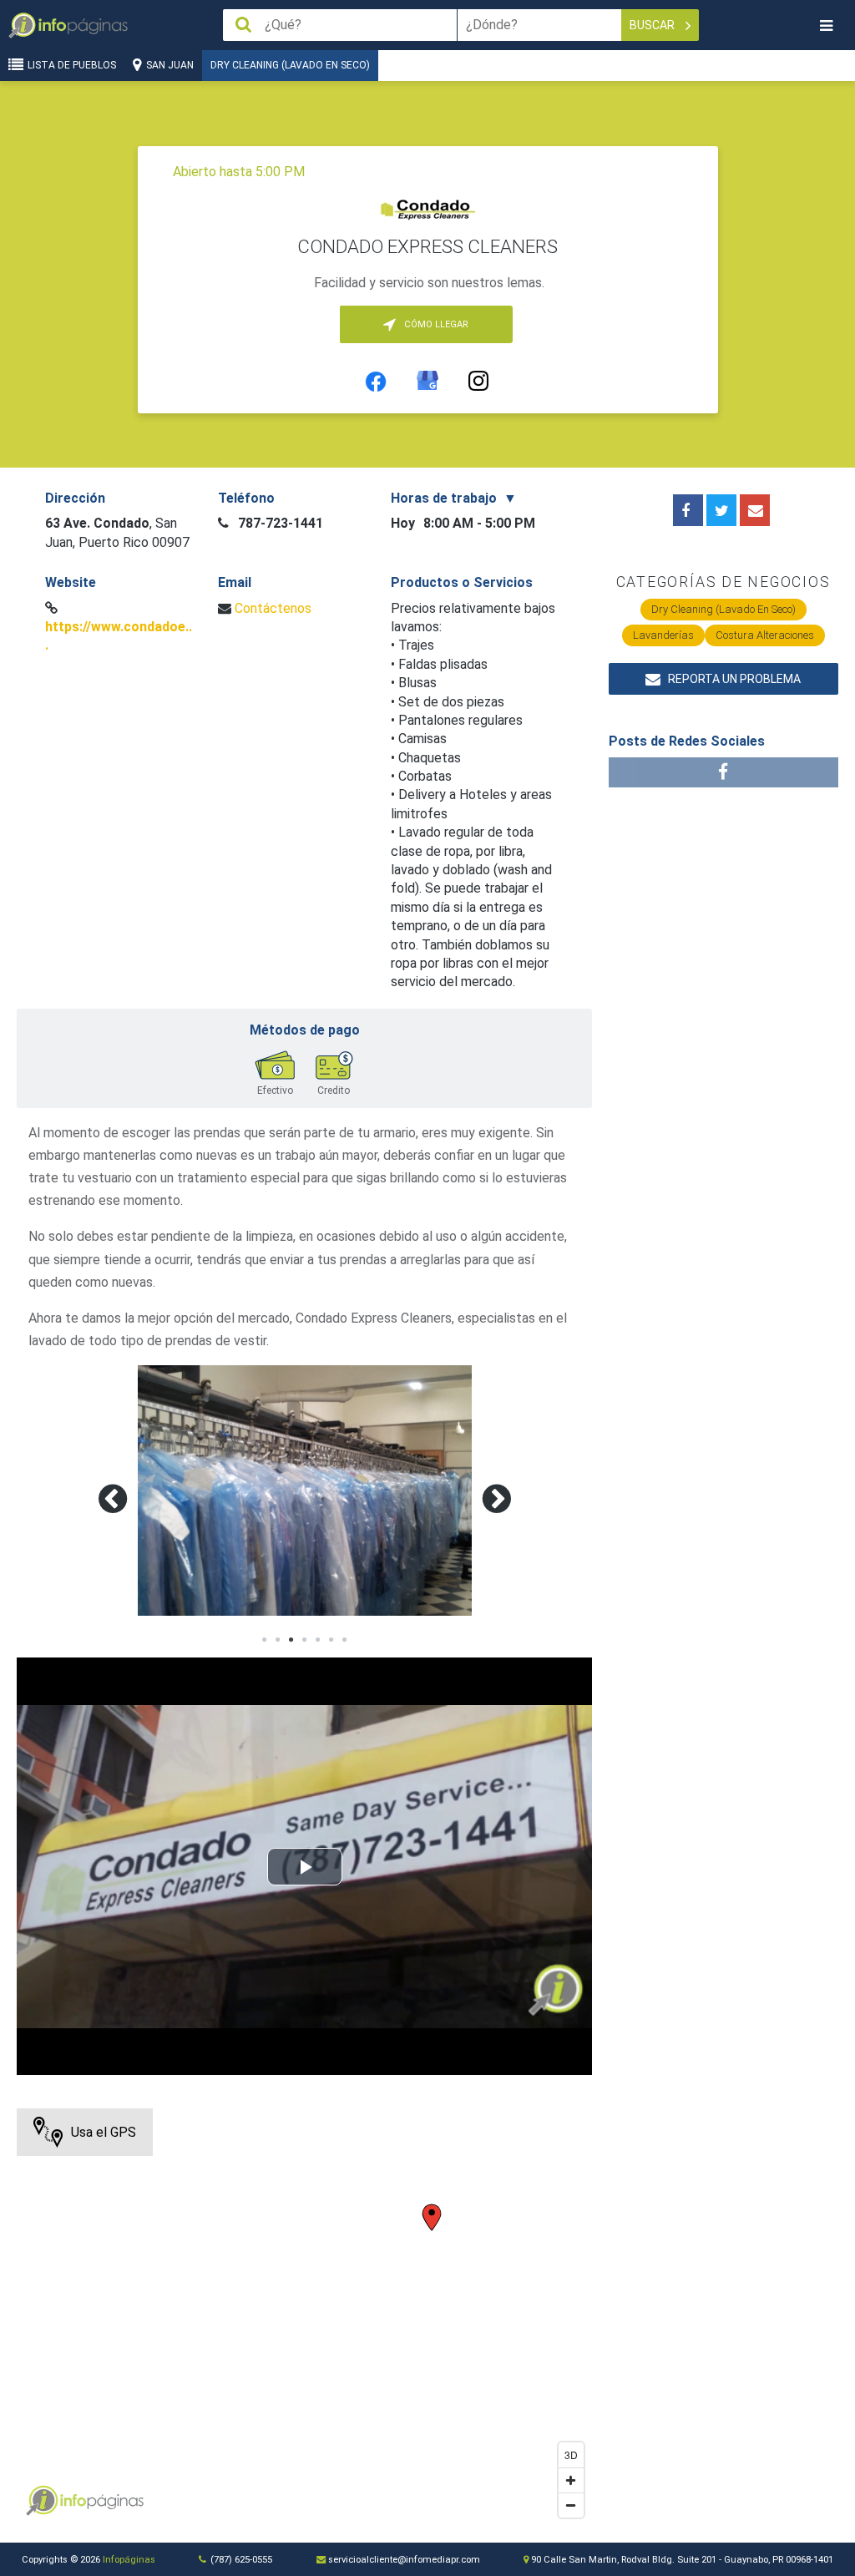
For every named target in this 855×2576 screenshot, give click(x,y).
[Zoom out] (571, 2505)
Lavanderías (663, 635)
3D (571, 2455)
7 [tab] (345, 1640)
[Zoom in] (571, 2480)
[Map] (304, 2317)
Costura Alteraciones (765, 635)
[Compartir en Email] (755, 510)
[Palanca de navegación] (826, 25)
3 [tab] (291, 1640)
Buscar (653, 25)
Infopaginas (42, 2501)
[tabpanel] (305, 1490)
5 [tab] (318, 1640)
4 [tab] (305, 1640)
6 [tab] (331, 1640)
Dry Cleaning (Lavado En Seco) (290, 65)
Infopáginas (129, 2560)
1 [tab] (265, 1640)
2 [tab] (278, 1640)
